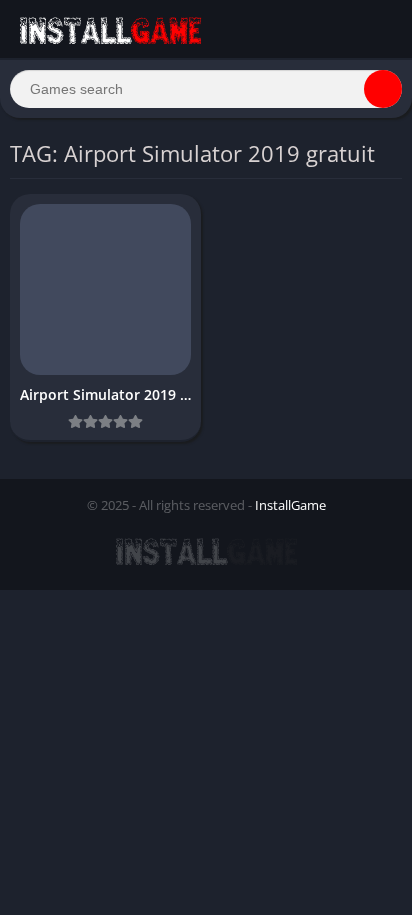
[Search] (383, 89)
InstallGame (290, 505)
